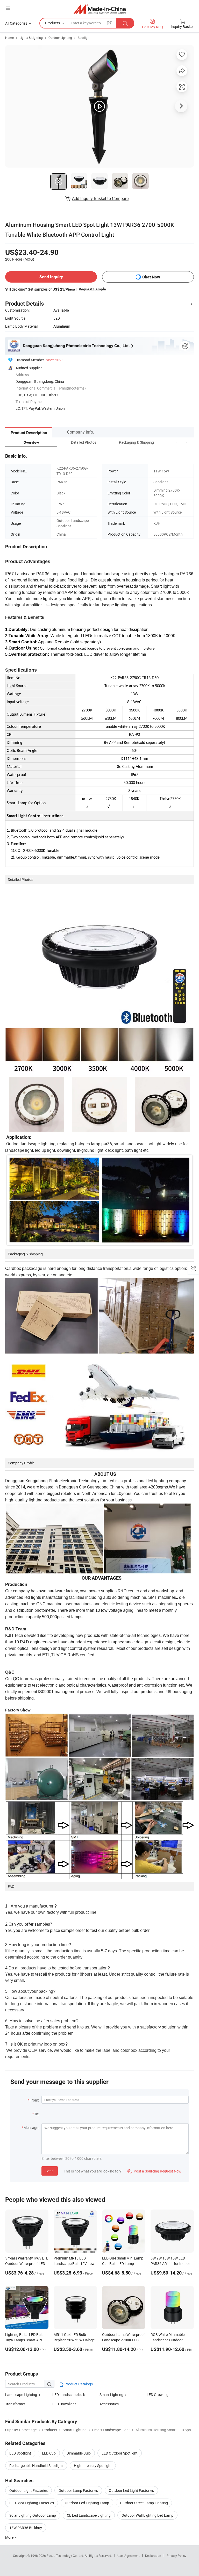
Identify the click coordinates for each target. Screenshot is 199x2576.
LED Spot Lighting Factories (32, 2503)
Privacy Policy (176, 2556)
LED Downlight (64, 2404)
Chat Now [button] (151, 277)
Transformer (15, 2404)
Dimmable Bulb (79, 2453)
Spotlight (84, 38)
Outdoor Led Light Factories (131, 2490)
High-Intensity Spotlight (93, 2466)
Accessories (109, 2404)
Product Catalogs (78, 2384)
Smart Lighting (111, 2395)
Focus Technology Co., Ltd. (66, 2556)
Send (50, 2171)
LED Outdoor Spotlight (120, 2453)
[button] (177, 442)
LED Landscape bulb (69, 2395)
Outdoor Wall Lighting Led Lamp (147, 2515)
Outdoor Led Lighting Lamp (87, 2503)
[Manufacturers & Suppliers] (100, 9)
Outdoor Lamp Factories (78, 2490)
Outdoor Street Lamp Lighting (144, 2503)
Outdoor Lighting (60, 38)
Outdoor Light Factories (29, 2490)
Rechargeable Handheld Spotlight (36, 2466)
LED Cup (49, 2453)
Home (9, 38)
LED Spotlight (20, 2453)
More (10, 2537)
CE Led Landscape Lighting (89, 2515)
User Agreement (129, 2556)
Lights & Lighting (31, 38)
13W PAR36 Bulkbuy (26, 2528)
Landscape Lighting (21, 2395)
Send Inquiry (51, 277)
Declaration (153, 2556)
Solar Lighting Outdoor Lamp (33, 2515)
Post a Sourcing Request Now (154, 2171)
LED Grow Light (159, 2395)
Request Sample (92, 289)
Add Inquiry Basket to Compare (100, 198)
